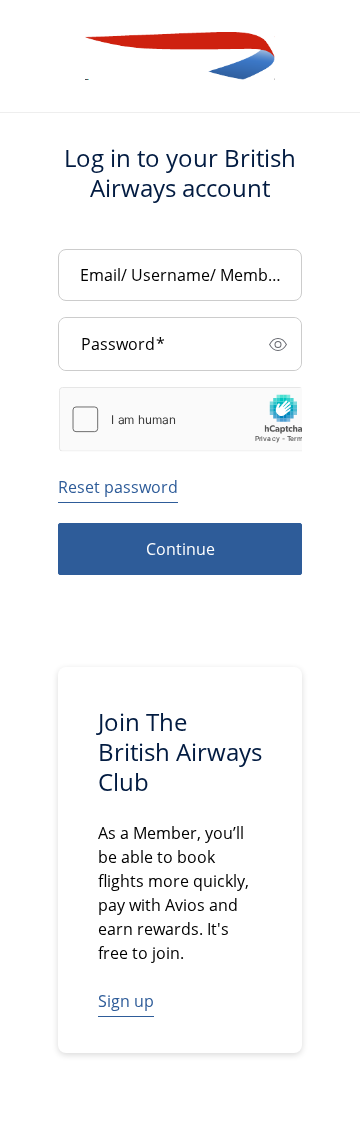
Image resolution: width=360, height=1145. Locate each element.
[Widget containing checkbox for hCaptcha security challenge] (187, 419)
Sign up (126, 1001)
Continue (180, 549)
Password (123, 344)
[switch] (278, 344)
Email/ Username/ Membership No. (187, 275)
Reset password (118, 487)
